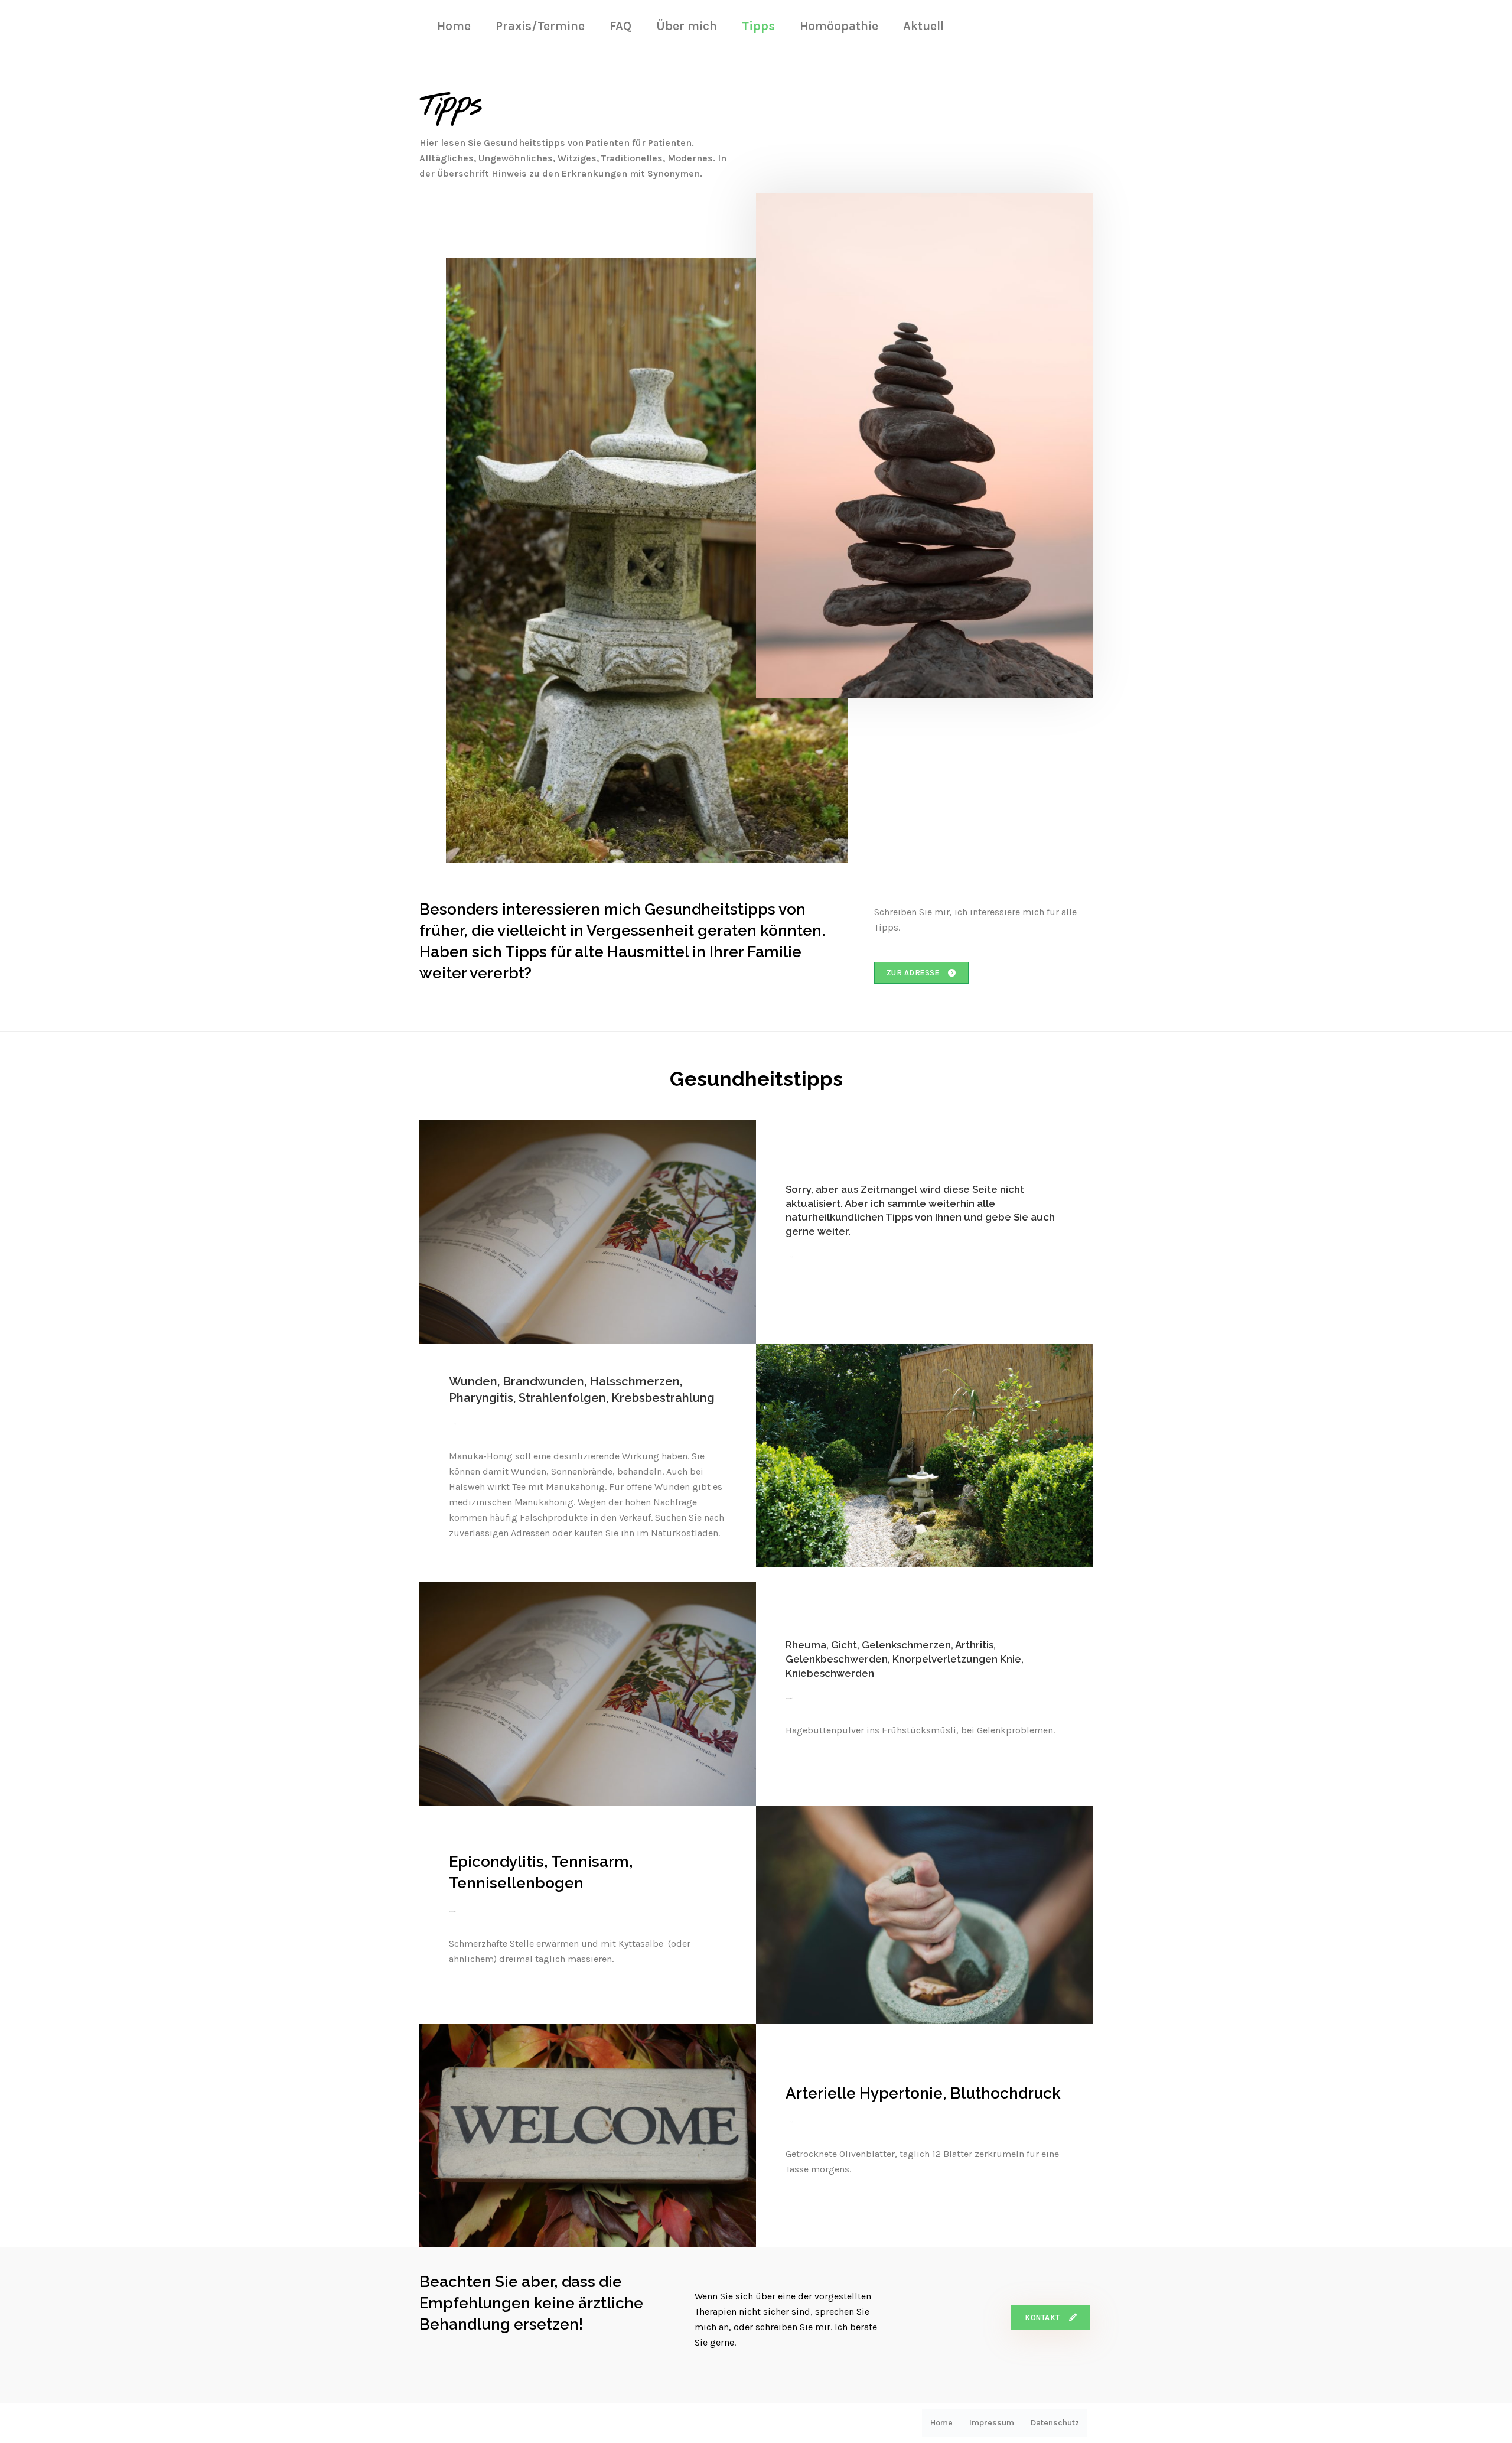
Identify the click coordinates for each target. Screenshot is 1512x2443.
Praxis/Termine (540, 26)
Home (454, 26)
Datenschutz (1055, 2423)
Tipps (758, 26)
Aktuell (923, 26)
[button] (921, 973)
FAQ (620, 26)
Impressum (992, 2423)
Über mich (687, 26)
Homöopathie (839, 26)
